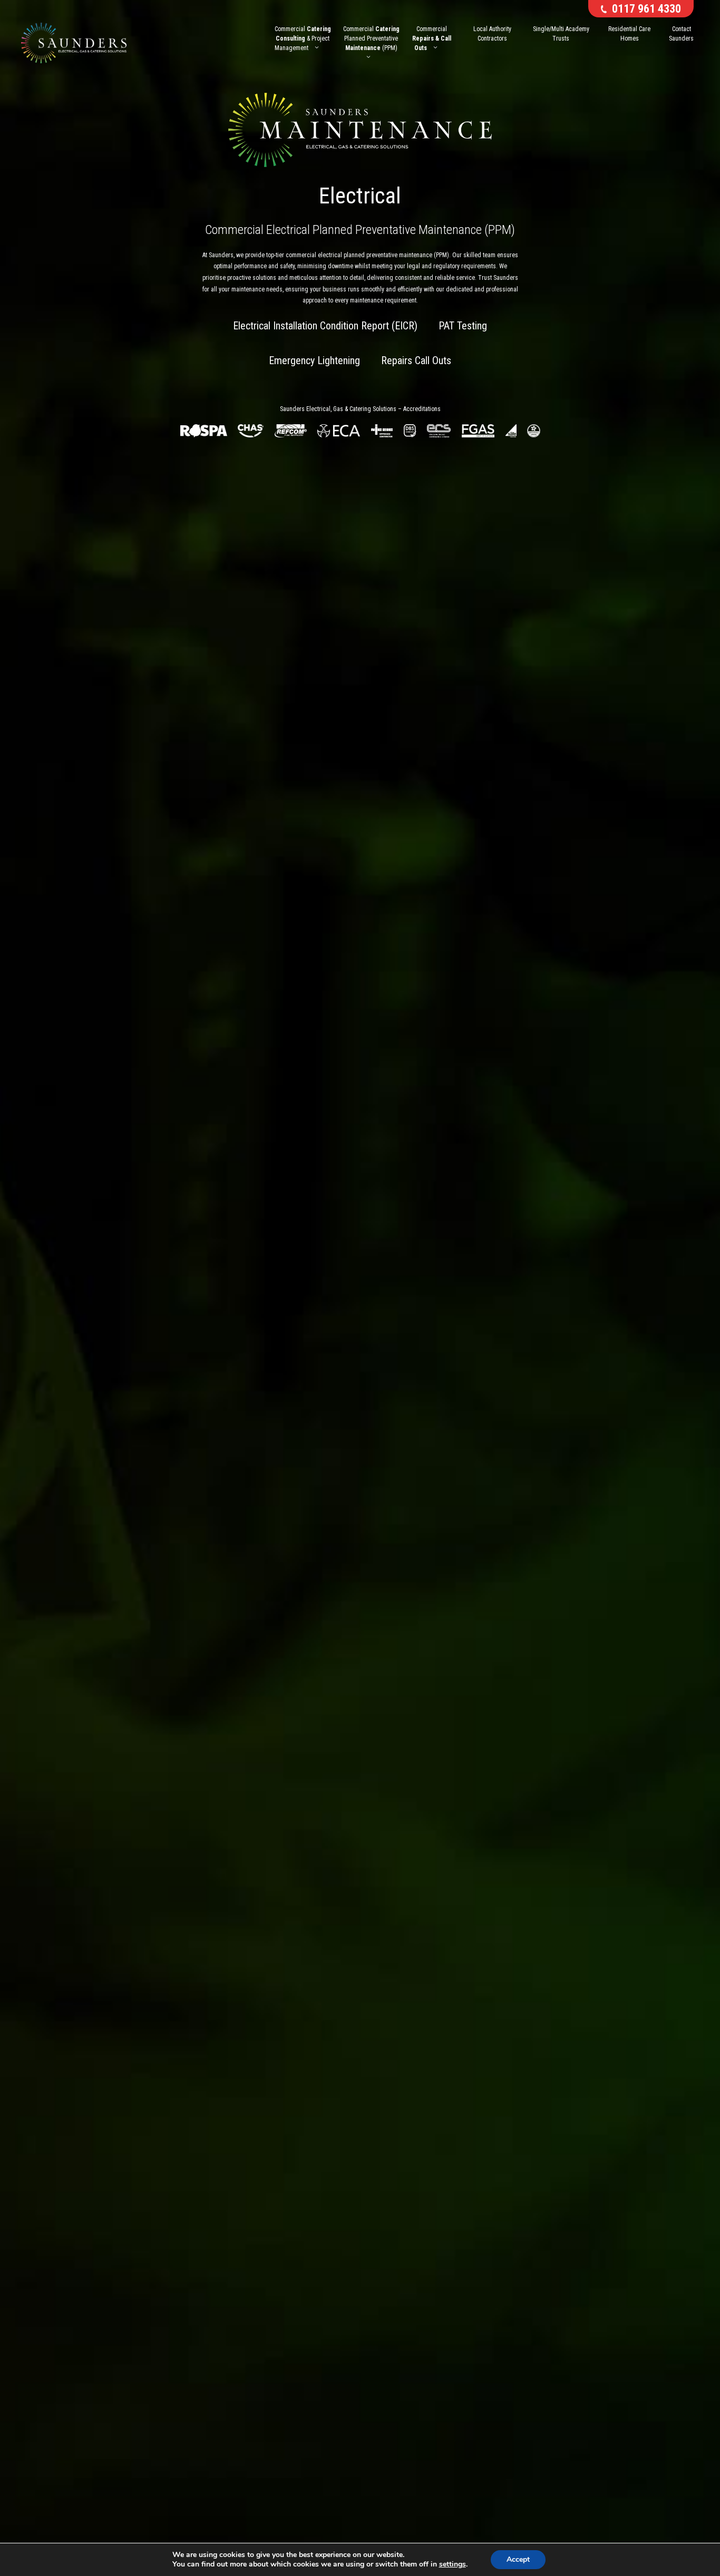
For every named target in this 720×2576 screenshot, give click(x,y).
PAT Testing (463, 326)
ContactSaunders (681, 34)
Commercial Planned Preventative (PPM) (371, 38)
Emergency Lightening (314, 360)
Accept (518, 2559)
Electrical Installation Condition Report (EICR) (325, 326)
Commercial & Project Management (303, 38)
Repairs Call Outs (416, 360)
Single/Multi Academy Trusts (561, 34)
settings (453, 2564)
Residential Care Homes (629, 34)
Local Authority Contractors (492, 34)
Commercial (432, 38)
